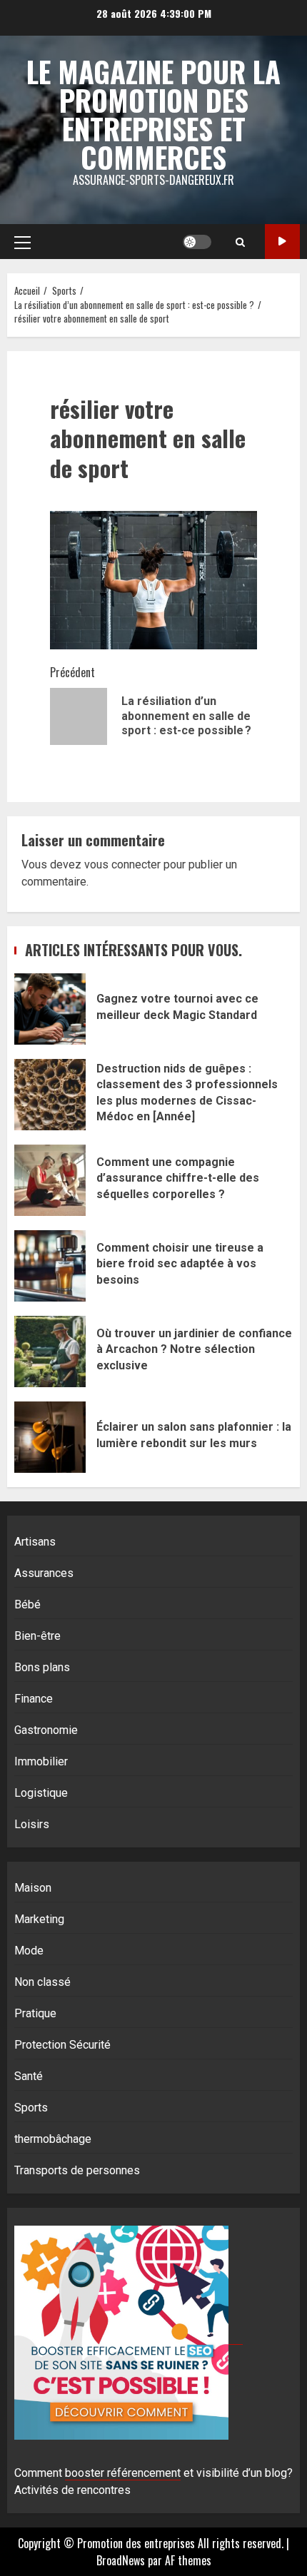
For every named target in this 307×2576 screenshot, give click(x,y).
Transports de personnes (77, 2170)
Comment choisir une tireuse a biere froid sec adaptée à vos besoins (50, 1266)
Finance (34, 1699)
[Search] (240, 242)
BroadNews (121, 2560)
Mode (29, 1951)
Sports (31, 2108)
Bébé (27, 1604)
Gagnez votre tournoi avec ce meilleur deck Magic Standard (50, 1009)
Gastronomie (46, 1730)
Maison (33, 1888)
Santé (29, 2076)
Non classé (42, 1982)
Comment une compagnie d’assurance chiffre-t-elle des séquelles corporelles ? (50, 1180)
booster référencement (123, 2473)
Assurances (44, 1573)
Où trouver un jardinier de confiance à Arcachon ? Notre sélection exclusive (50, 1352)
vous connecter (122, 864)
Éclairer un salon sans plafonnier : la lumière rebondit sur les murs (50, 1437)
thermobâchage (53, 2139)
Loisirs (32, 1824)
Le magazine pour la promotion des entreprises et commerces (153, 114)
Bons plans (42, 1667)
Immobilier (41, 1761)
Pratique (35, 2013)
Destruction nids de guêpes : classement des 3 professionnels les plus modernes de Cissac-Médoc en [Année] (50, 1095)
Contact (282, 242)
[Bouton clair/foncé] (197, 242)
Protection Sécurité (62, 2045)
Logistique (41, 1793)
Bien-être (37, 1636)
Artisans (35, 1542)
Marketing (39, 1919)
